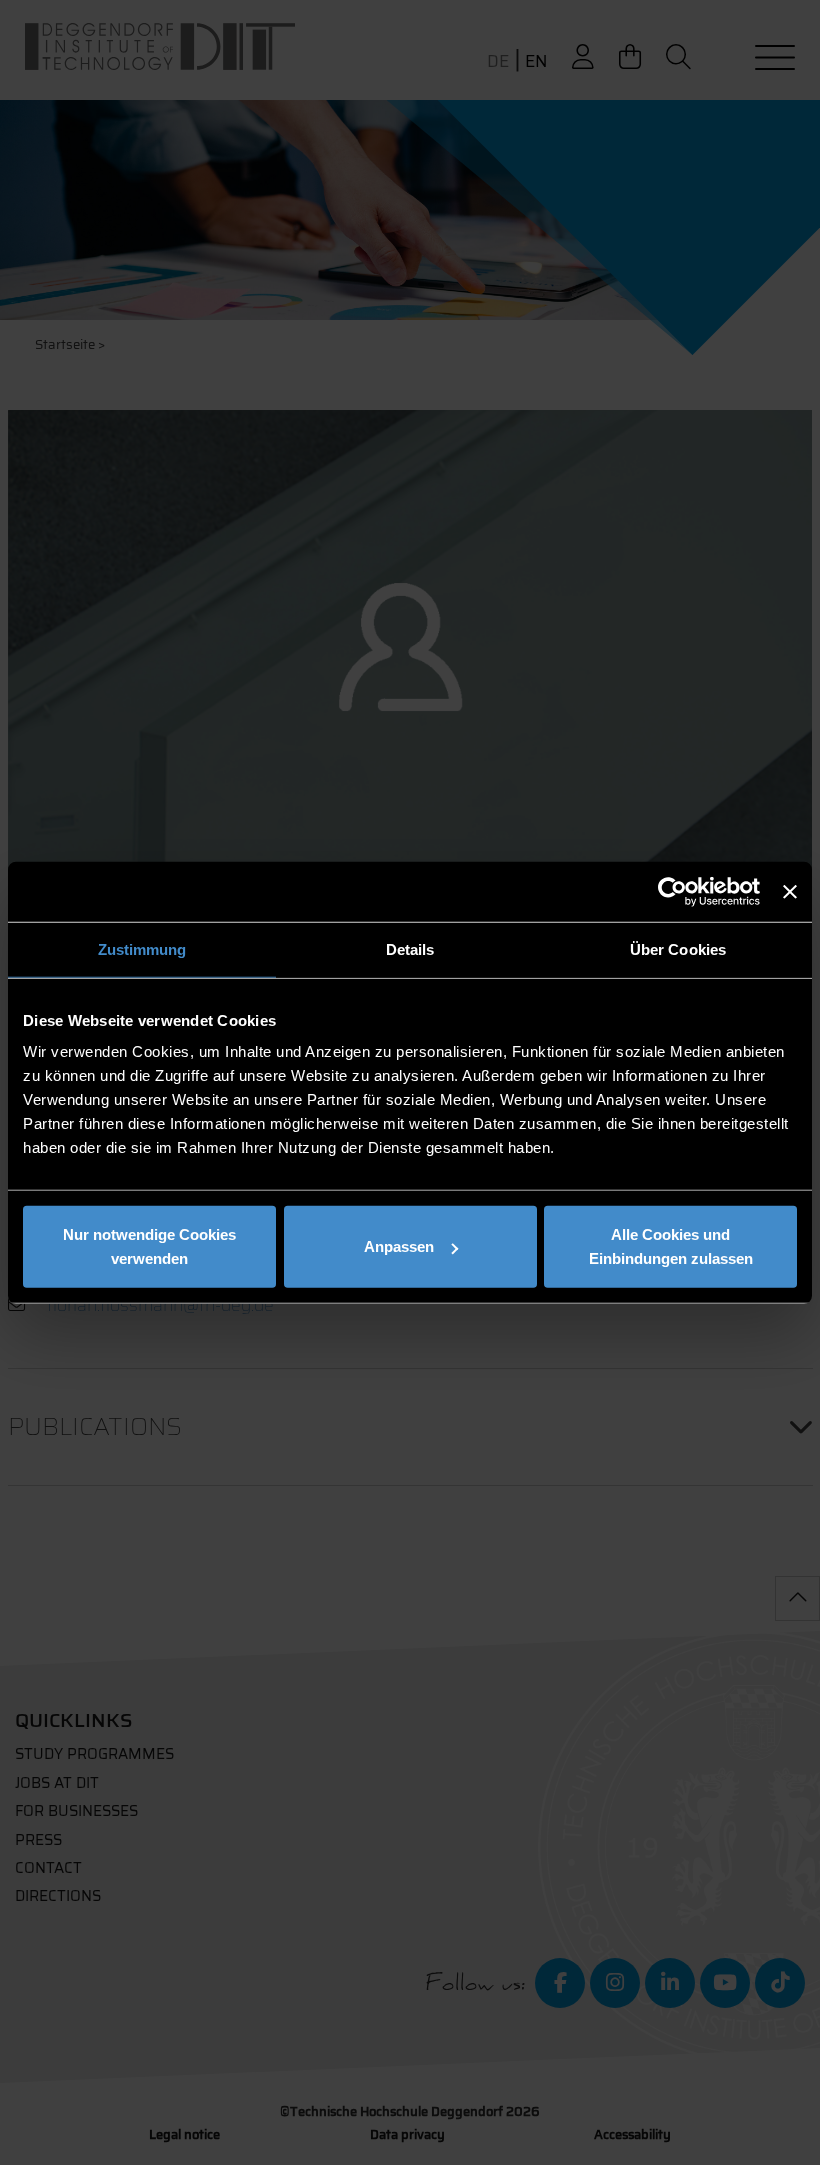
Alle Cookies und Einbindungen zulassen (671, 1246)
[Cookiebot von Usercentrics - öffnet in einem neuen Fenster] (672, 891)
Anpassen (399, 1246)
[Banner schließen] (790, 891)
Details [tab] (410, 948)
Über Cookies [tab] (678, 948)
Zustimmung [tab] (142, 948)
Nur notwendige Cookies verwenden (149, 1246)
